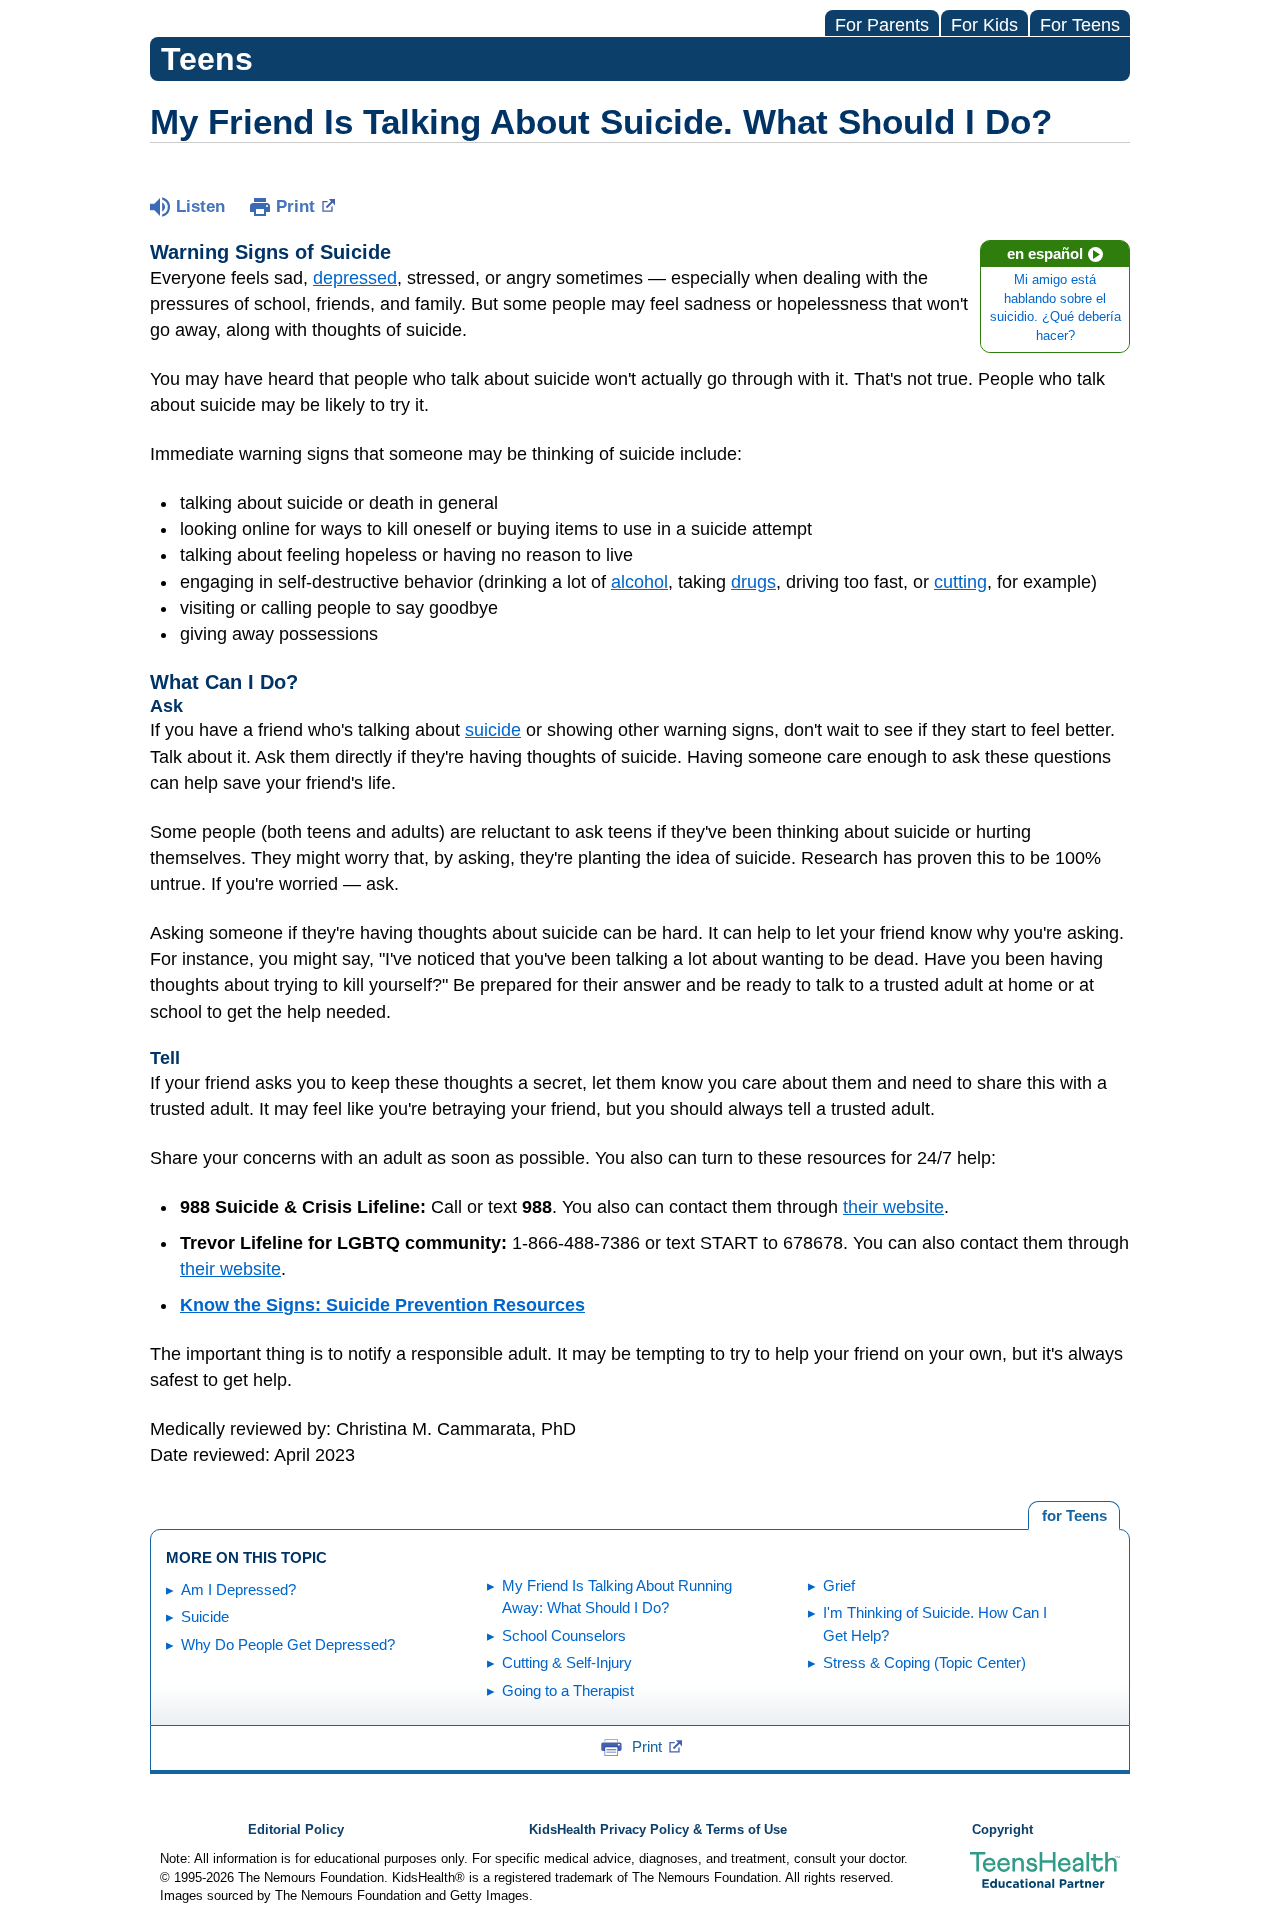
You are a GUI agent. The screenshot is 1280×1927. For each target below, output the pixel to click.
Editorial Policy (296, 1830)
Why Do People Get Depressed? (288, 1644)
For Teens (1080, 25)
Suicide (205, 1616)
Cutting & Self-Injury (567, 1662)
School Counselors (564, 1635)
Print (295, 206)
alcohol (639, 582)
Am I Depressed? (238, 1589)
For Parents (882, 25)
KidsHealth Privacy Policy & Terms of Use (658, 1830)
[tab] (1074, 1516)
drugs (753, 582)
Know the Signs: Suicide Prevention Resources (382, 1305)
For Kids (984, 25)
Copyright (1002, 1830)
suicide (493, 730)
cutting (960, 582)
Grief (839, 1585)
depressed (355, 278)
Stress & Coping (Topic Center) (924, 1662)
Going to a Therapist (568, 1690)
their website (893, 1207)
